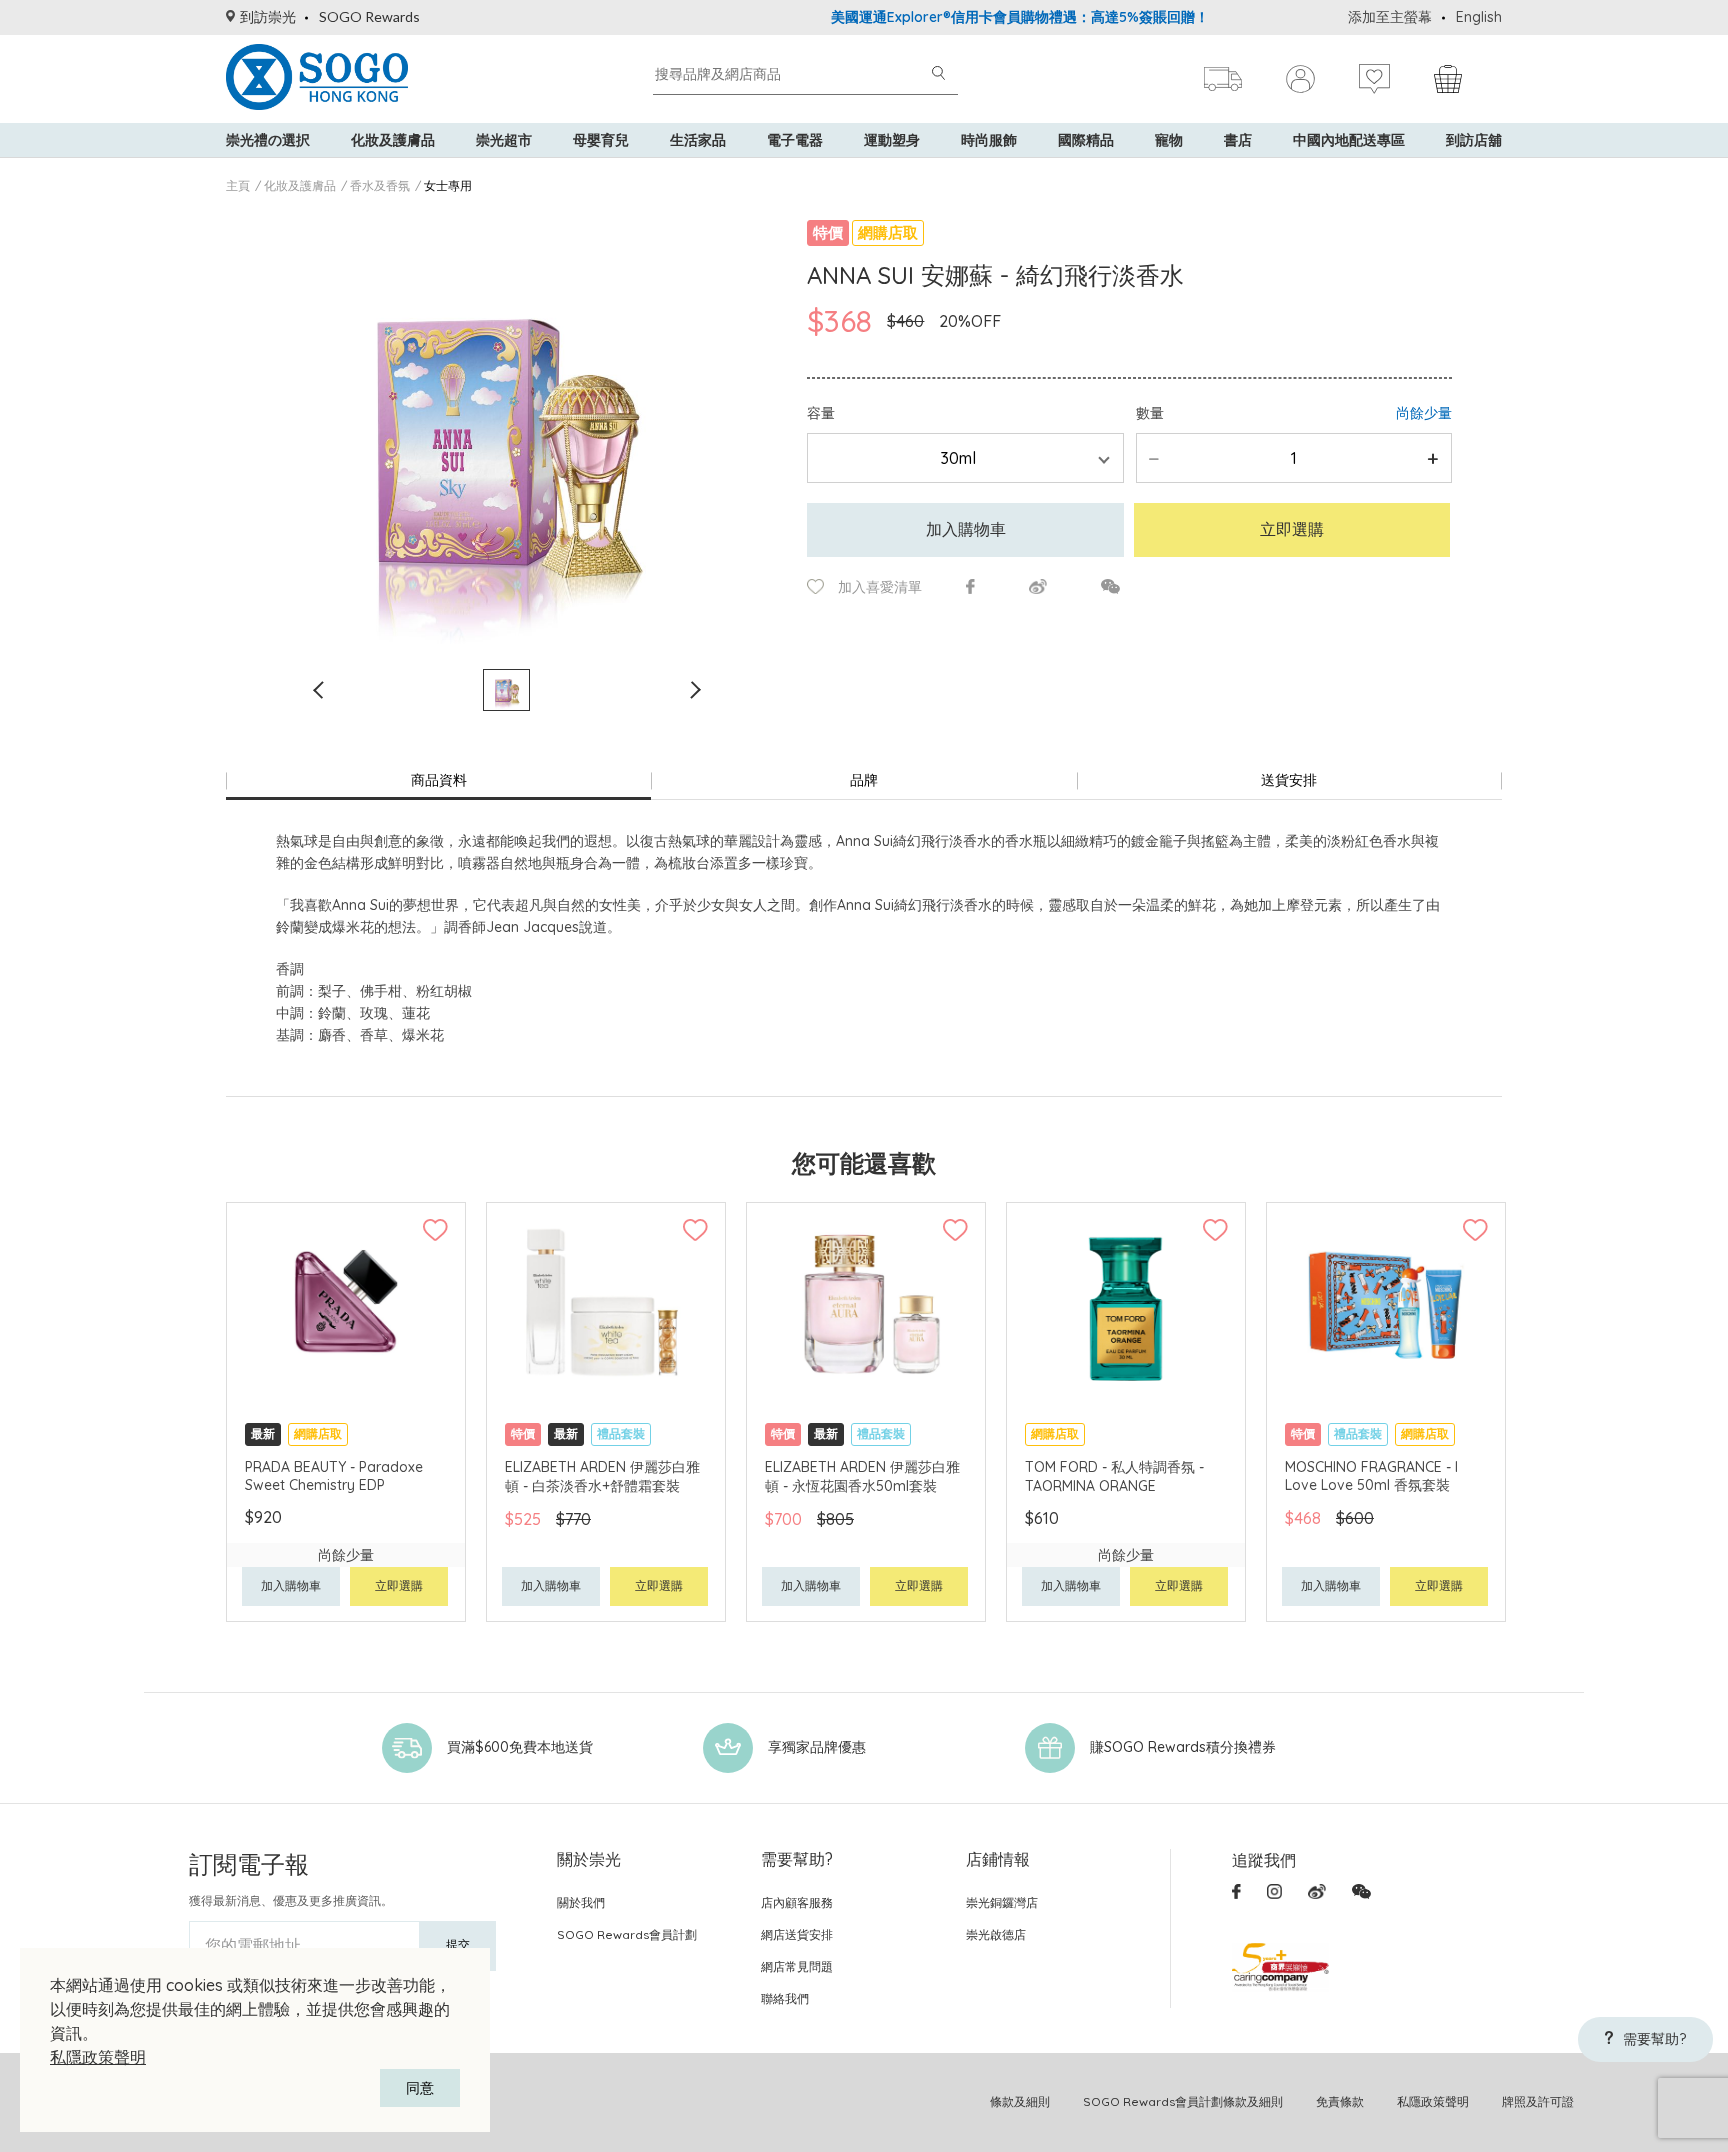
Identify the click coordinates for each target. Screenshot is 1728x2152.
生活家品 (698, 140)
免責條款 (1340, 2101)
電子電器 (795, 140)
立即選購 (1292, 529)
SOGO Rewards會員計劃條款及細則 (1183, 2101)
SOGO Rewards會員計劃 (627, 1934)
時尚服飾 (989, 140)
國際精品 (1086, 140)
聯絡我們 (785, 1998)
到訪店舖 (1474, 140)
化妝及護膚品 (393, 140)
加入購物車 (966, 529)
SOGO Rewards (369, 16)
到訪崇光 (268, 16)
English (1479, 17)
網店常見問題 (797, 1966)
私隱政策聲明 (98, 2057)
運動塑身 (892, 140)
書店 (1238, 140)
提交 (458, 1944)
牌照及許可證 (1538, 2101)
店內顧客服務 (797, 1902)
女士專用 (448, 185)
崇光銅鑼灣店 (1002, 1902)
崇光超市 (504, 140)
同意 (420, 2088)
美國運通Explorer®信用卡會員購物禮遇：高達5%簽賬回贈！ (962, 17)
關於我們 (581, 1902)
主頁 (238, 185)
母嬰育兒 (601, 140)
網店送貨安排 (797, 1934)
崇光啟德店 (996, 1934)
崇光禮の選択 (268, 140)
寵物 (1169, 140)
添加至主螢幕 (1390, 17)
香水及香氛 (380, 185)
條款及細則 (1020, 2101)
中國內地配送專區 (1349, 140)
